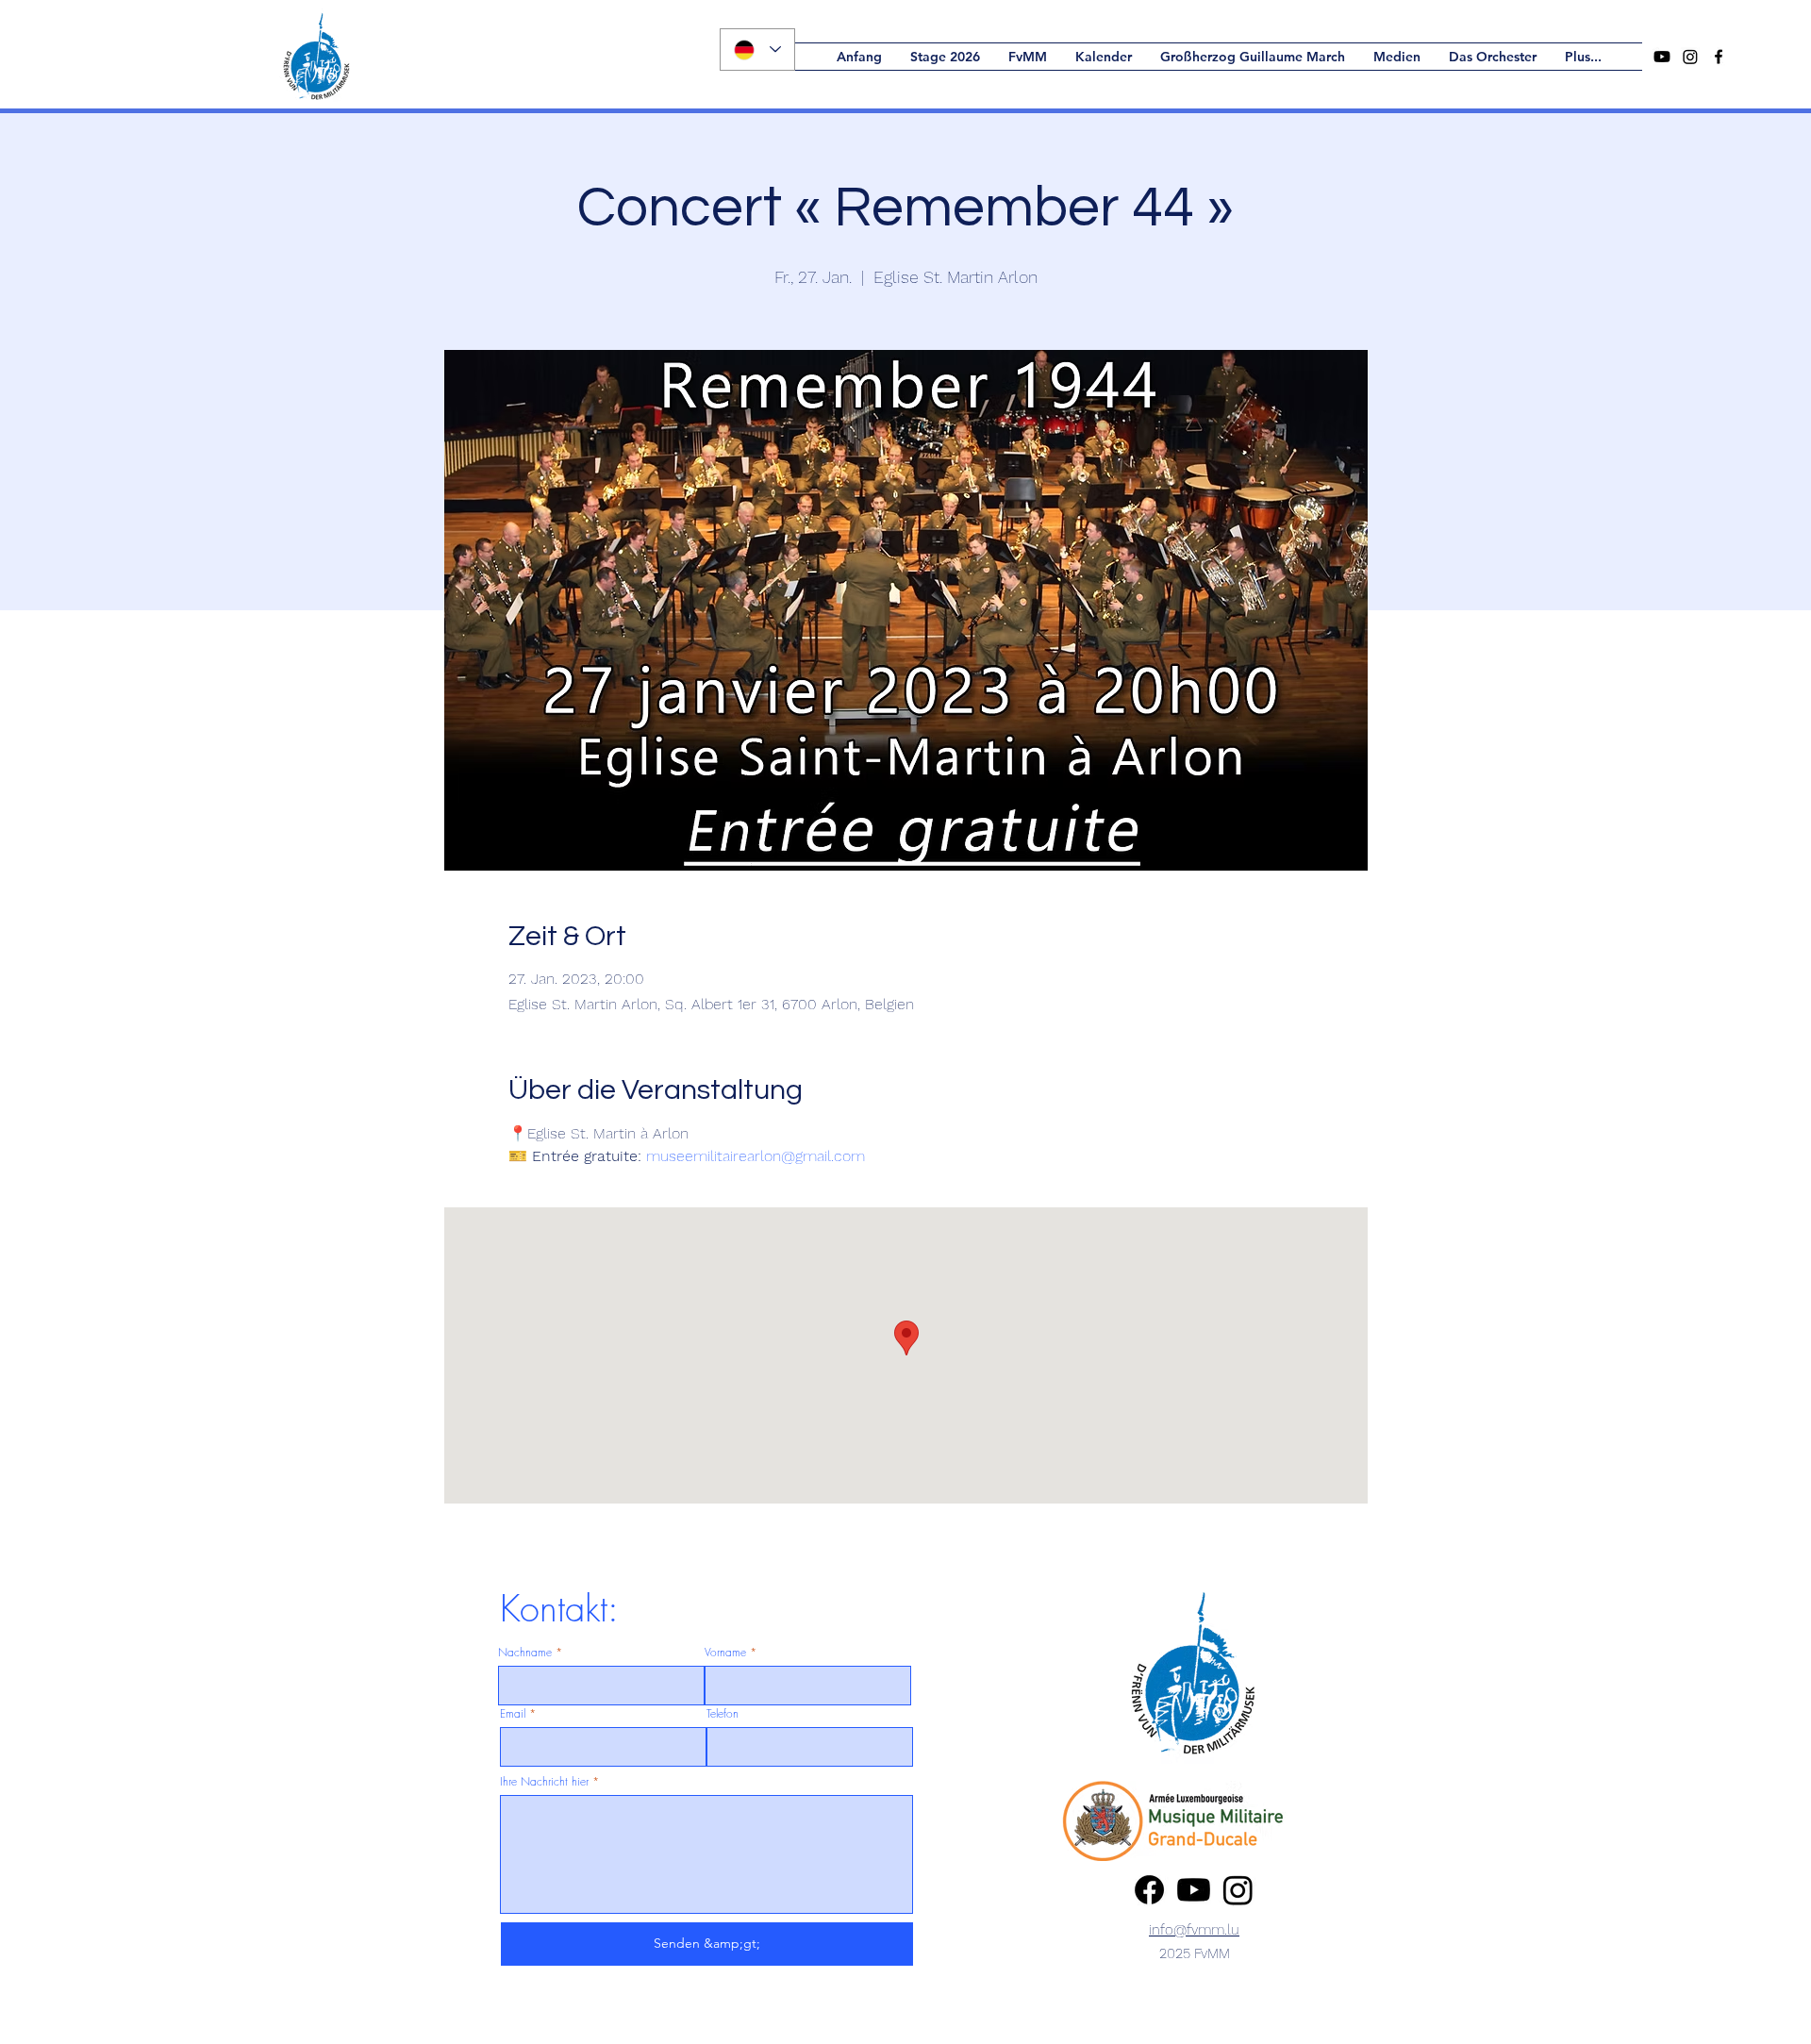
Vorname (725, 1653)
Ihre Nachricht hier (544, 1782)
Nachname (525, 1653)
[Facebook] (1149, 1890)
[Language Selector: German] (757, 50)
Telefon (723, 1714)
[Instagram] (1690, 57)
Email (513, 1714)
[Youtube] (1662, 57)
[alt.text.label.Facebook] (1719, 57)
